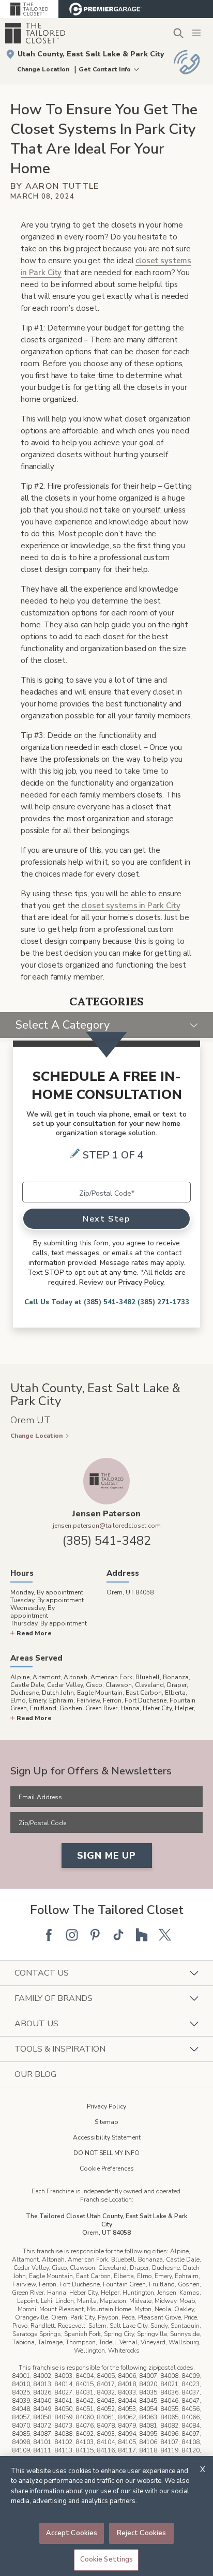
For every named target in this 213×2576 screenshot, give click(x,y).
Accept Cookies (72, 2533)
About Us (36, 2024)
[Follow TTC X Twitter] (165, 1935)
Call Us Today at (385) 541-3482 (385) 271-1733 (107, 1302)
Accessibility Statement (107, 2137)
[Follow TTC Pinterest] (95, 1935)
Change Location (43, 69)
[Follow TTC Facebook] (49, 1935)
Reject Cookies (142, 2533)
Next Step (106, 1219)
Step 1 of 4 (113, 1155)
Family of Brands (54, 1998)
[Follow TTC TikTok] (118, 1935)
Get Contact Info (105, 69)
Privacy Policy (106, 2106)
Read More (34, 1633)
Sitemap (106, 2122)
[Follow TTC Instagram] (72, 1935)
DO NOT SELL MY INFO (106, 2153)
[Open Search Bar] (178, 33)
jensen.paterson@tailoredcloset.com (107, 1526)
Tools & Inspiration (60, 2049)
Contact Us (42, 1973)
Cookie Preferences (107, 2168)
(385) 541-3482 (107, 1541)
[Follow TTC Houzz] (142, 1935)
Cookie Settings (107, 2559)
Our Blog (35, 2074)
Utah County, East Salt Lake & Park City (91, 54)
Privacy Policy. (142, 1282)
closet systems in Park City (131, 906)
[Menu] (197, 33)
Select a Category (63, 1025)
